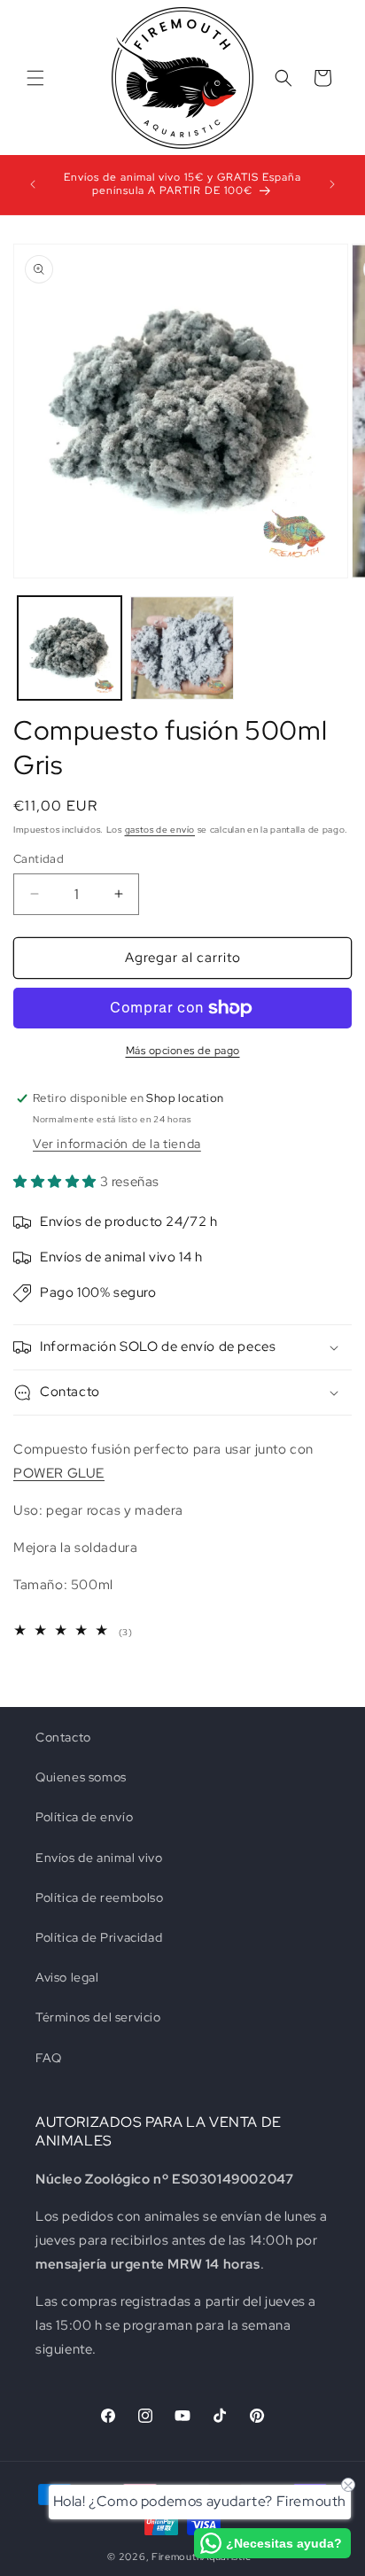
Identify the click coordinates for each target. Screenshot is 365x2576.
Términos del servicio (98, 2017)
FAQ (49, 2058)
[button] (35, 78)
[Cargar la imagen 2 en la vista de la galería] (182, 648)
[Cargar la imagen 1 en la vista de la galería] (70, 648)
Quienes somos (81, 1777)
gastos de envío (160, 830)
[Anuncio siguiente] (332, 184)
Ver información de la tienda (117, 1144)
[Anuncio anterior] (33, 184)
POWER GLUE (59, 1473)
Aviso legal (67, 1977)
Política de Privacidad (99, 1937)
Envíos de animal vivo (99, 1858)
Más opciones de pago (183, 1051)
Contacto (63, 1737)
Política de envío (84, 1817)
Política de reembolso (100, 1897)
